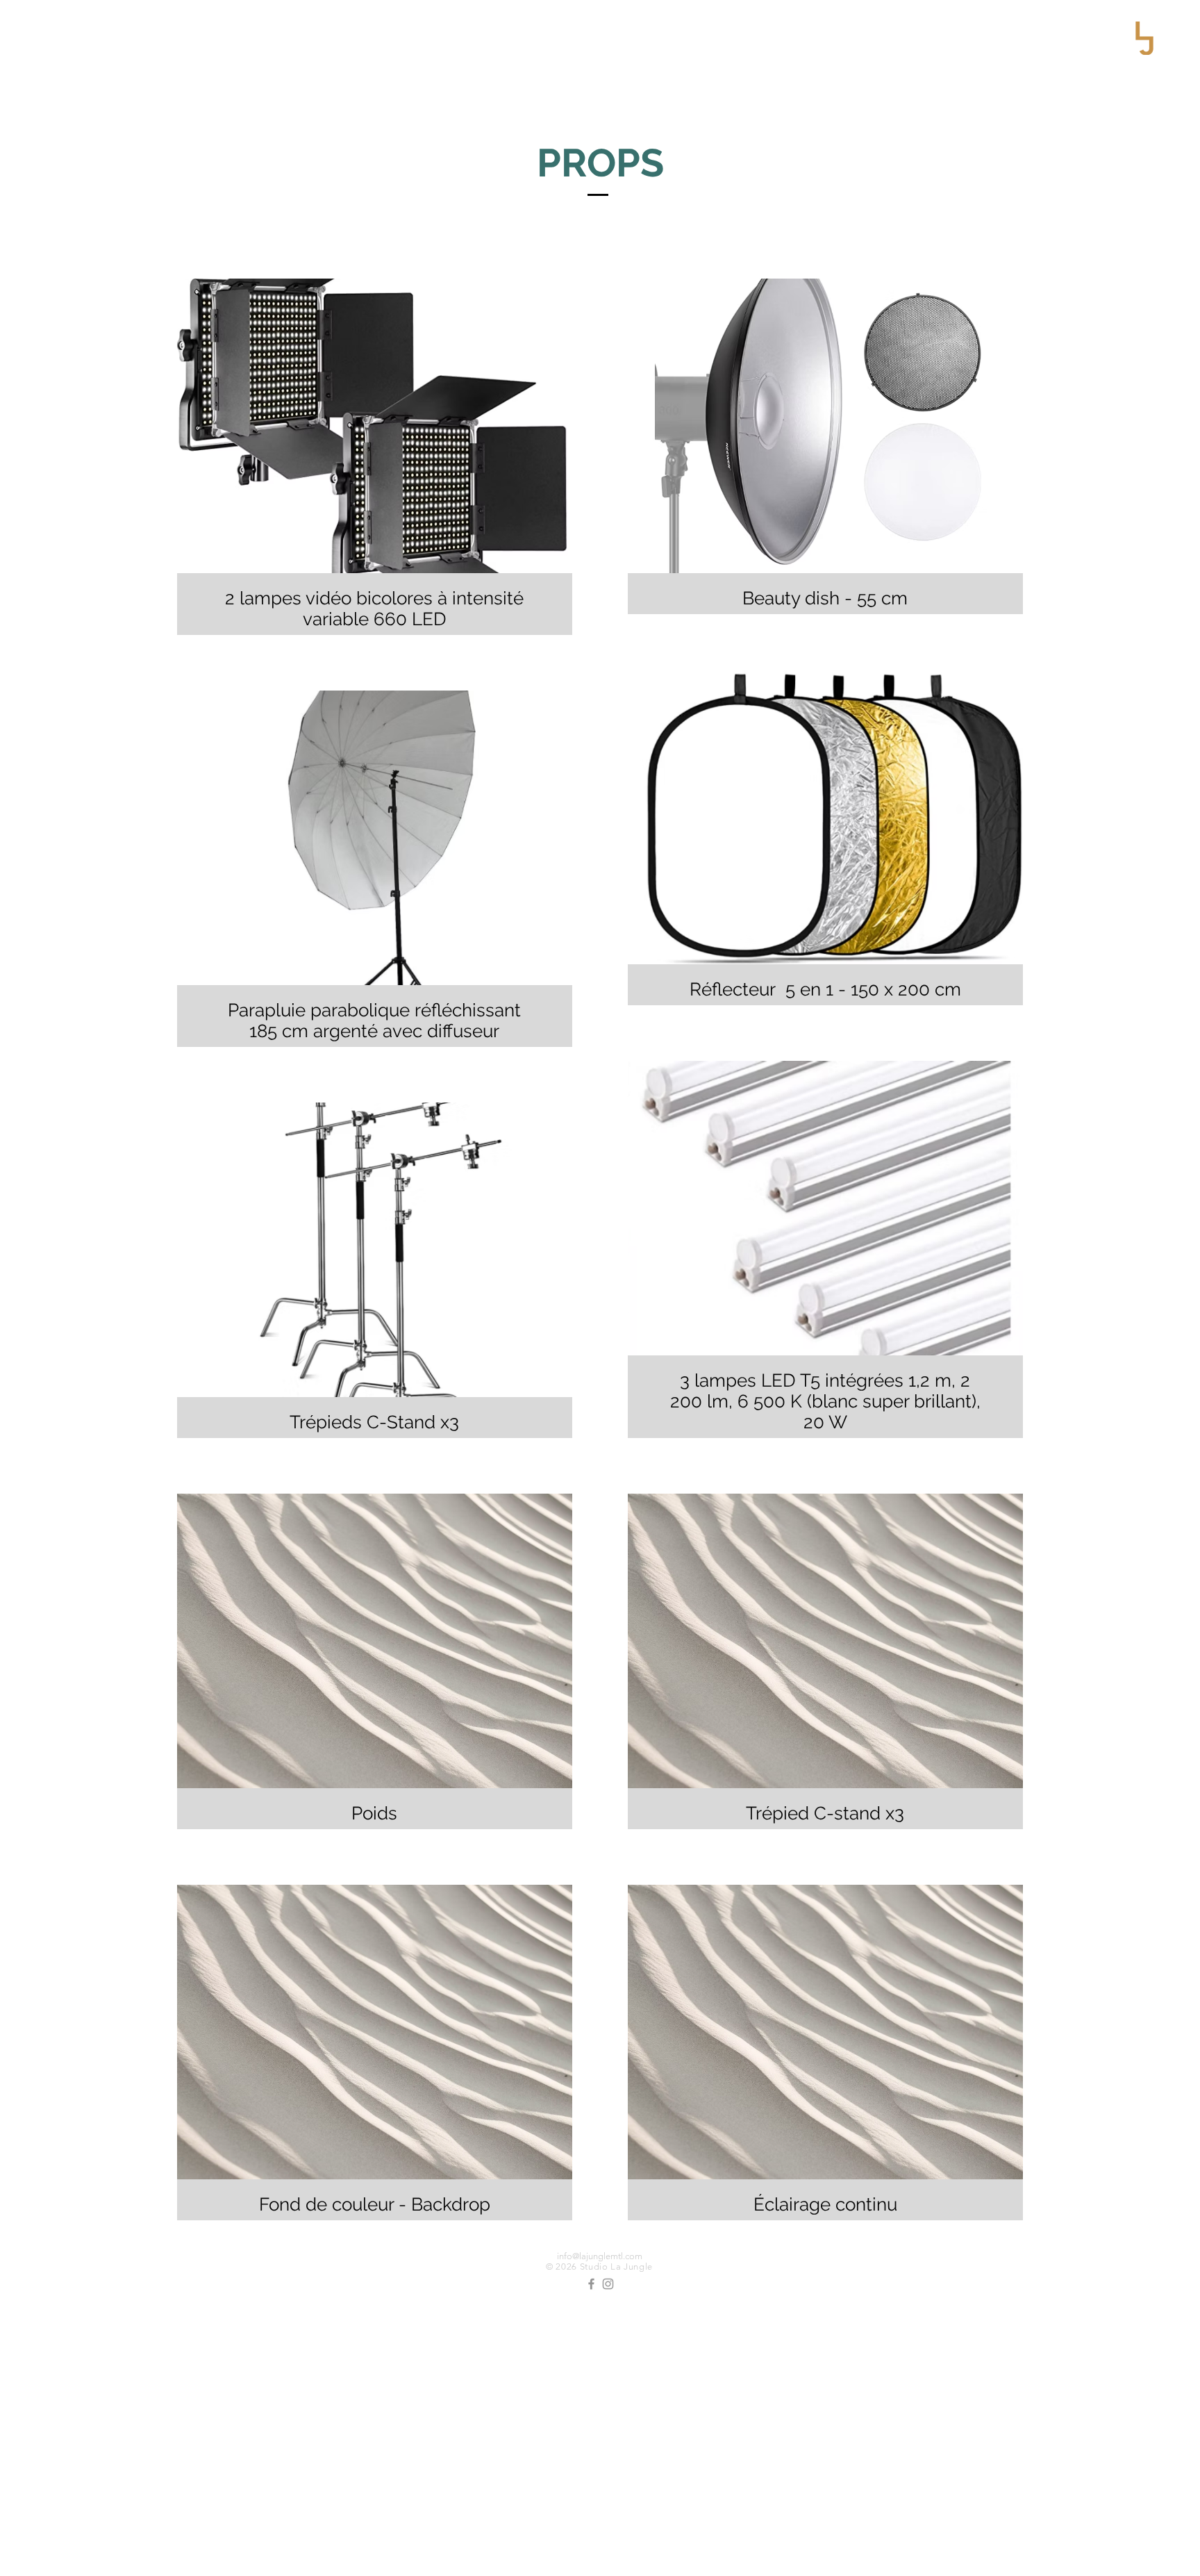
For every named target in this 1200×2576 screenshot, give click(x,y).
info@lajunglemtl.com (600, 2256)
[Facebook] (591, 2284)
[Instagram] (608, 2284)
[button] (1144, 38)
